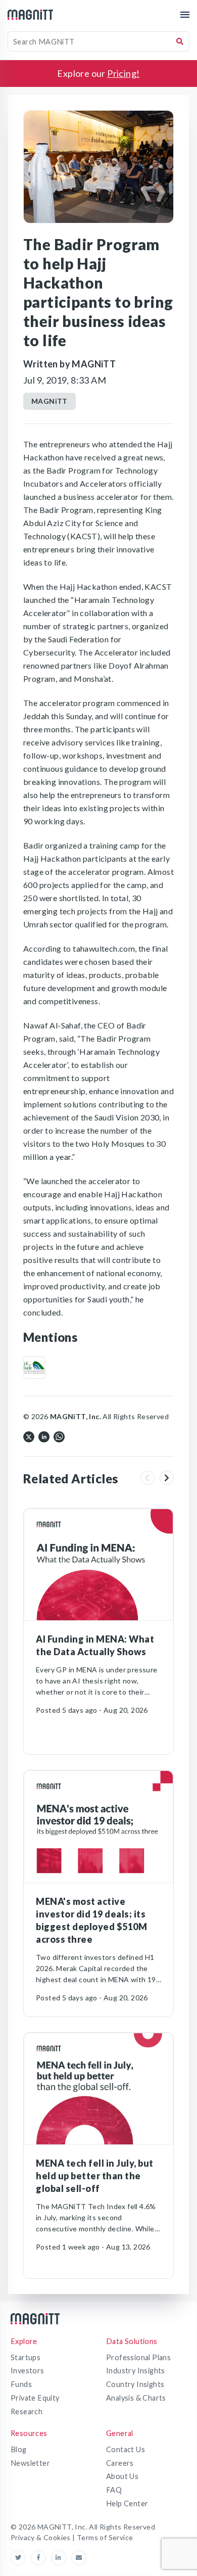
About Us (122, 2476)
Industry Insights (136, 2371)
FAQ (114, 2490)
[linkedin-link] (61, 2558)
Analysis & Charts (136, 2398)
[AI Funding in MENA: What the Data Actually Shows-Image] (98, 1565)
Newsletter (30, 2463)
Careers (120, 2463)
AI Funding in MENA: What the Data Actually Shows (95, 1645)
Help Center (127, 2503)
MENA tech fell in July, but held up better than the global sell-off (95, 2176)
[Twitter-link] (21, 2558)
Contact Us (126, 2449)
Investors (28, 2371)
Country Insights (135, 2384)
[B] (34, 1368)
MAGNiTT (50, 401)
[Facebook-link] (41, 2558)
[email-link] (79, 2558)
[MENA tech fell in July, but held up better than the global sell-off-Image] (98, 2089)
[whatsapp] (59, 1436)
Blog (19, 2449)
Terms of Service (105, 2537)
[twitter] (29, 1436)
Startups (26, 2357)
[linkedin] (44, 1436)
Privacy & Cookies (41, 2537)
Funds (21, 2384)
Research (27, 2411)
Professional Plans (138, 2357)
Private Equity (35, 2398)
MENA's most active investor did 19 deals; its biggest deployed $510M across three (91, 1920)
